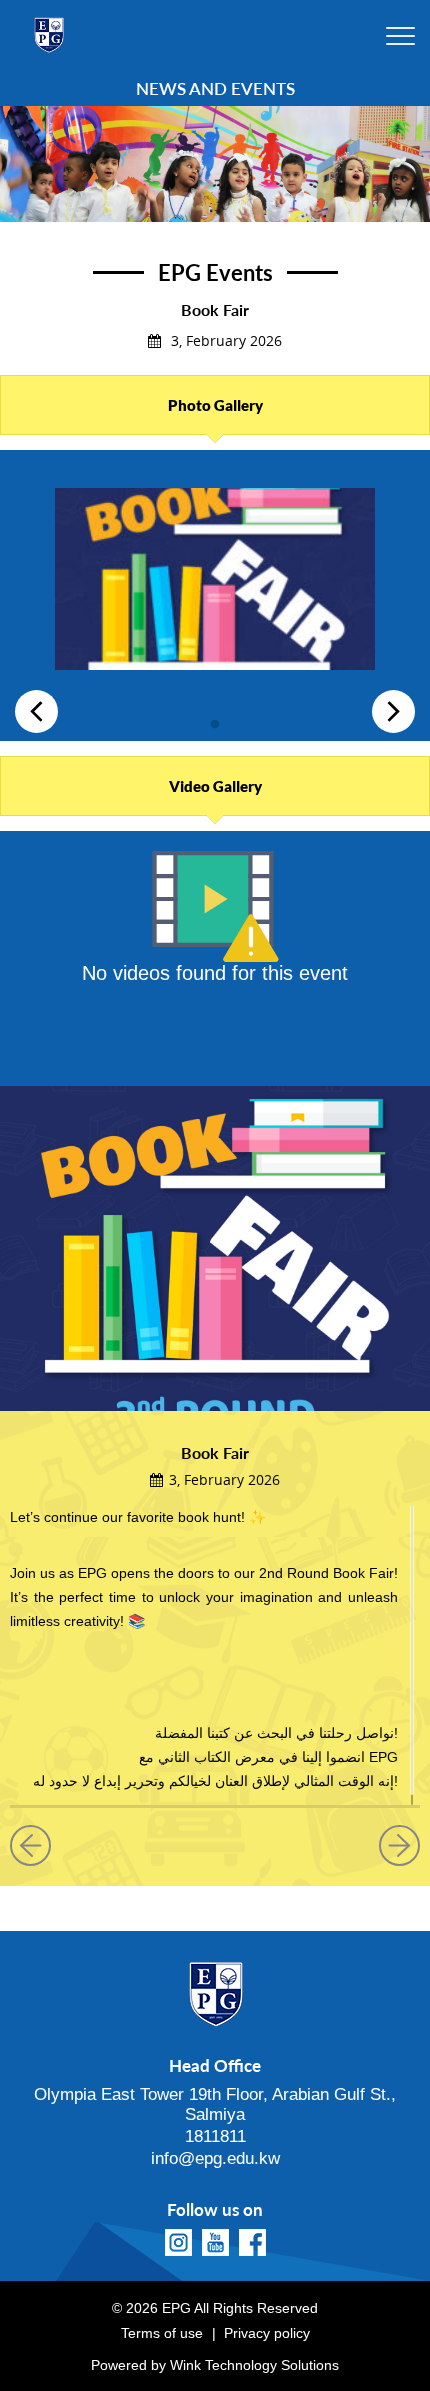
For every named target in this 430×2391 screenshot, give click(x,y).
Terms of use (162, 2333)
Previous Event (38, 1845)
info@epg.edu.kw (215, 2158)
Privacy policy (267, 2333)
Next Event (392, 1845)
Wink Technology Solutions (254, 2365)
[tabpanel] (215, 586)
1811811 (215, 2136)
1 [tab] (215, 720)
